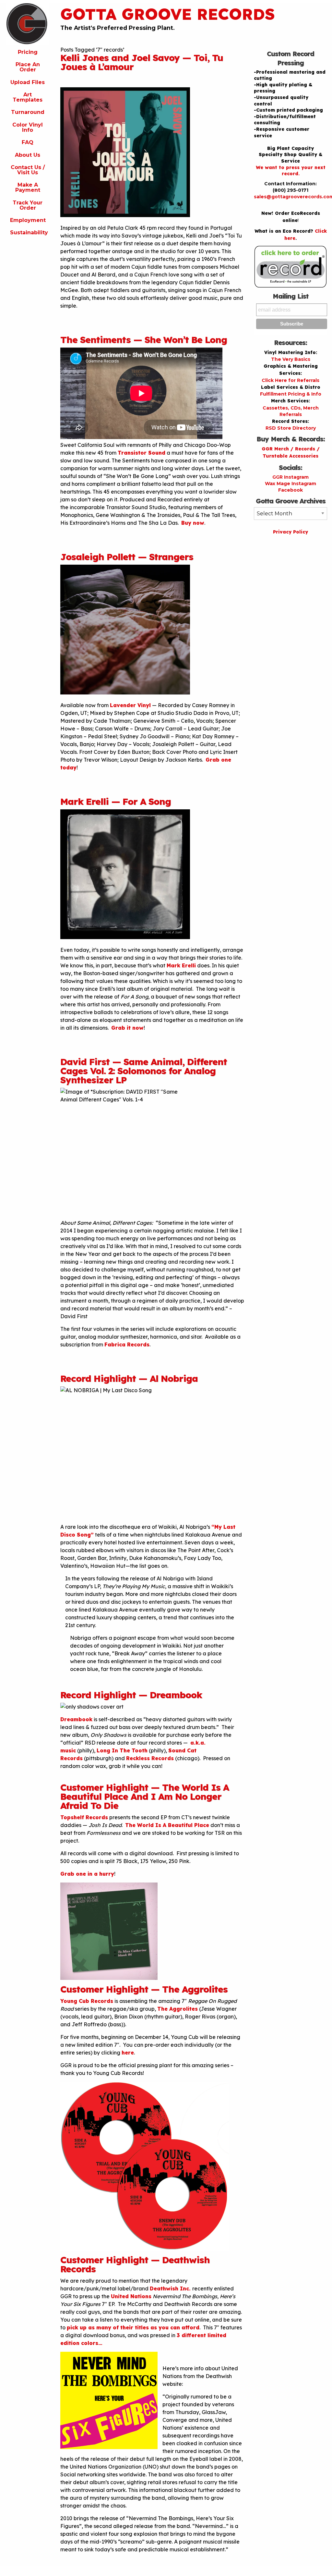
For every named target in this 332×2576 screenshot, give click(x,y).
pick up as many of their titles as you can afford (133, 2327)
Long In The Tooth (122, 1750)
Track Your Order (28, 205)
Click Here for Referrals (290, 380)
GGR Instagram (290, 477)
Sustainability (29, 233)
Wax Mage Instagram (290, 484)
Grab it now (127, 1028)
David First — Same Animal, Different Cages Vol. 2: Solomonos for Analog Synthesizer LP (144, 1071)
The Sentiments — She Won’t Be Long (144, 340)
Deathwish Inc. (171, 2288)
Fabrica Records (127, 1344)
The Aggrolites (178, 2009)
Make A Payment (28, 187)
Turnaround (28, 112)
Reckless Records (150, 1758)
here (128, 2053)
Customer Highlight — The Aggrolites (144, 1989)
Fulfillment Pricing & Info (291, 394)
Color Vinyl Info (28, 127)
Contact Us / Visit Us (28, 170)
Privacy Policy (290, 532)
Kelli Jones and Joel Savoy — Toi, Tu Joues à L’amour (142, 62)
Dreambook (76, 1719)
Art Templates (28, 97)
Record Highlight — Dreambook (131, 1695)
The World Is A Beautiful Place (167, 1825)
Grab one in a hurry (87, 1874)
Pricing (28, 52)
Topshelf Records (84, 1817)
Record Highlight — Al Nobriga (129, 1378)
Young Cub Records (87, 2001)
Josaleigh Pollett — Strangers (127, 557)
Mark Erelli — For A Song (116, 801)
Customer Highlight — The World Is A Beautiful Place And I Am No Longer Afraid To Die (145, 1796)
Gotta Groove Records (168, 14)
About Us (28, 155)
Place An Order (28, 67)
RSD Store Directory (291, 428)
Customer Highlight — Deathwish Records (135, 2264)
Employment (28, 220)
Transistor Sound (142, 453)
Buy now (193, 523)
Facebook (290, 490)
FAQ (28, 142)
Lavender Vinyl (130, 705)
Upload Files (28, 82)
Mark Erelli (181, 965)
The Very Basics (291, 359)
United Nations (131, 2296)
